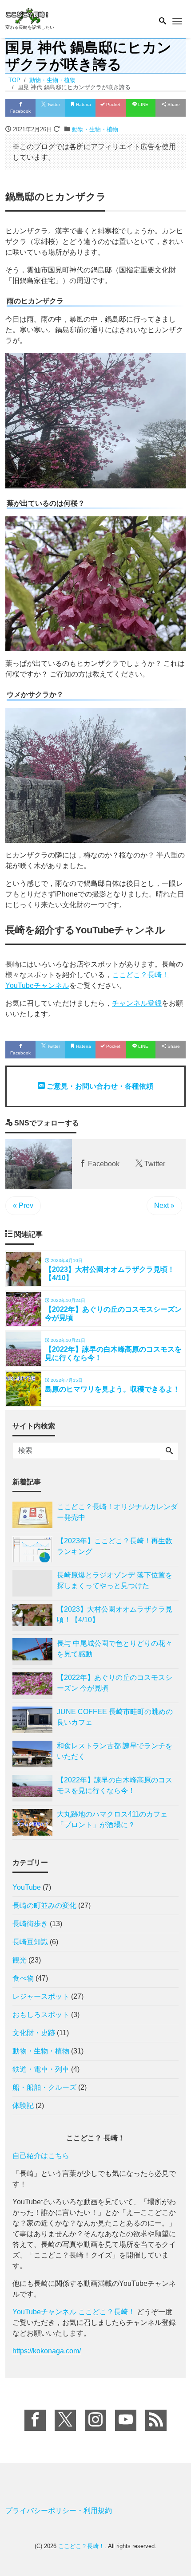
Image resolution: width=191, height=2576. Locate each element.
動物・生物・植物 (95, 129)
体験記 (23, 2106)
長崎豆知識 (30, 1942)
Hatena (83, 104)
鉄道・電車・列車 (41, 2069)
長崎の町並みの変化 (44, 1905)
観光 (20, 1960)
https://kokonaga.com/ (47, 2351)
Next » (164, 1205)
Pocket (113, 104)
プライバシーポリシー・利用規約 (59, 2511)
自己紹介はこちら (41, 2156)
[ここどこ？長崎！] (27, 15)
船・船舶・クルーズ (44, 2087)
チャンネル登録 (137, 1003)
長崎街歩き (30, 1924)
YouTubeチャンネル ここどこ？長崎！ (74, 2312)
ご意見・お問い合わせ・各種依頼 (99, 1086)
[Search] (169, 1451)
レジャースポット (41, 1996)
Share (173, 104)
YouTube (27, 1887)
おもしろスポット (41, 2015)
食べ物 (23, 1978)
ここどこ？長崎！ (81, 2546)
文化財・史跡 (34, 2033)
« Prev (23, 1205)
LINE (143, 104)
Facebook (20, 111)
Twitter (53, 104)
